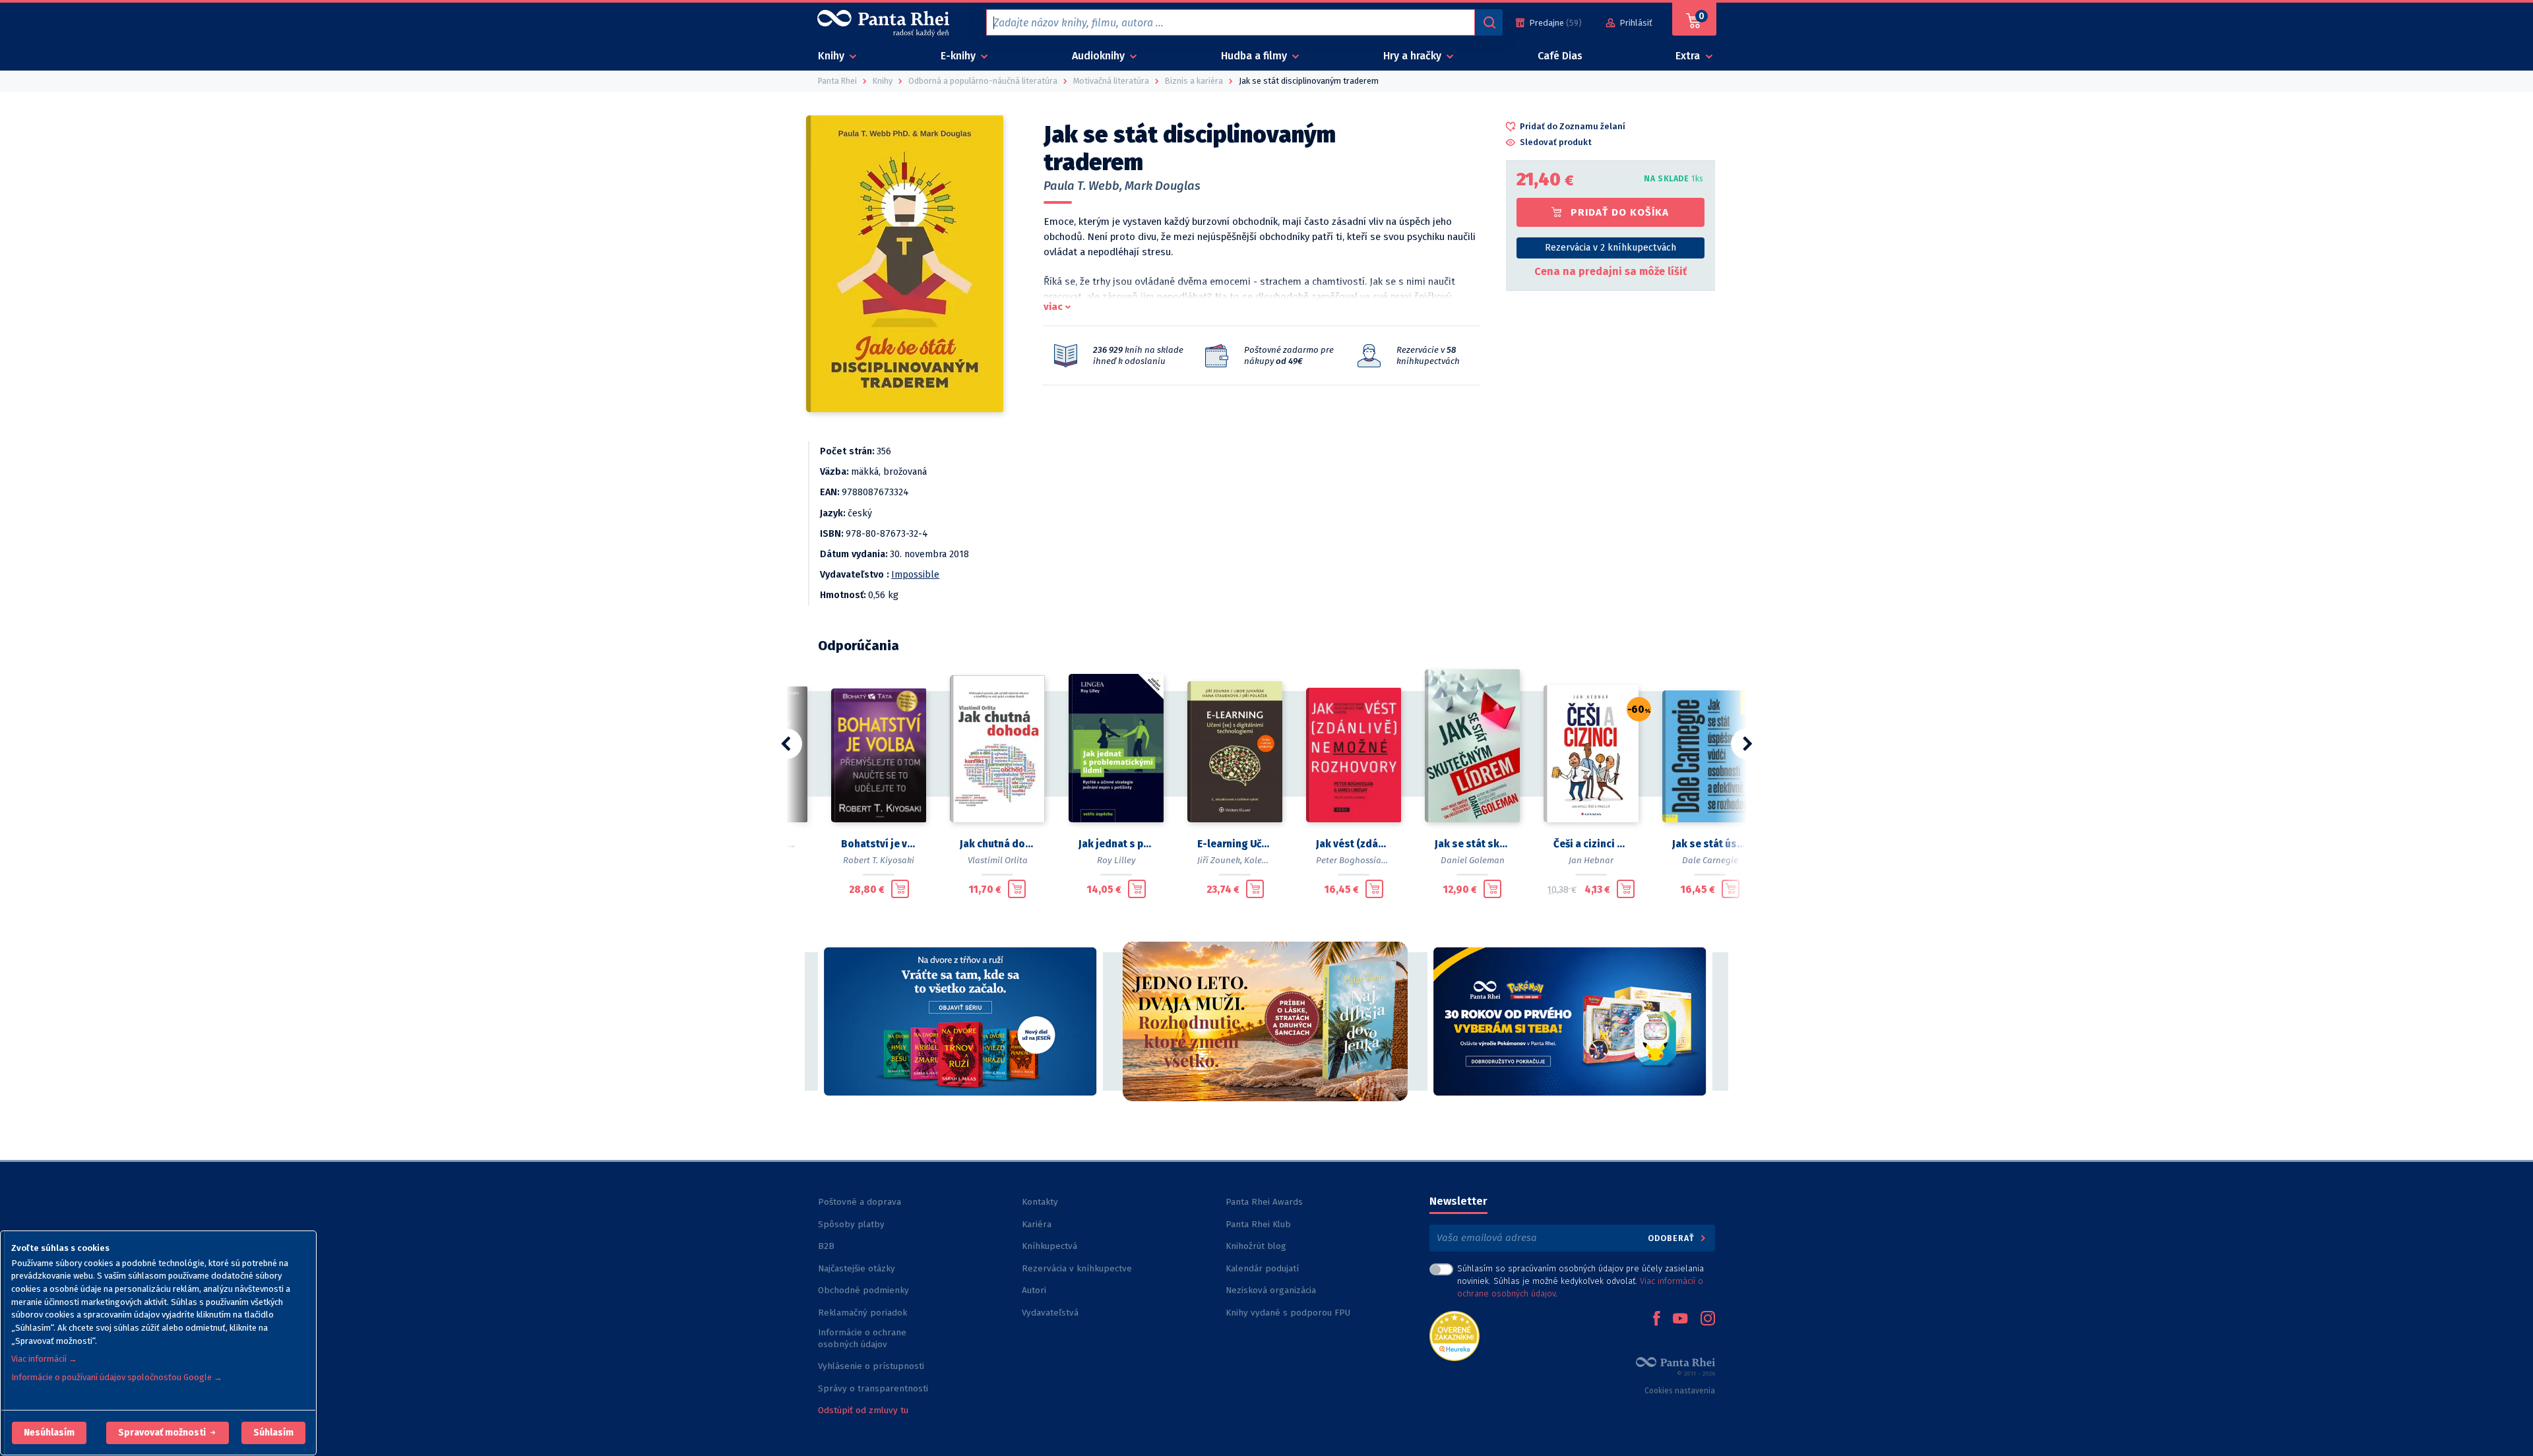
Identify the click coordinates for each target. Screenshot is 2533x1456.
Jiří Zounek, (1220, 860)
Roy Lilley (1116, 860)
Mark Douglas (1163, 186)
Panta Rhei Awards (1264, 1202)
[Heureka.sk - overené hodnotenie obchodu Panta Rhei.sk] (1454, 1335)
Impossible (915, 575)
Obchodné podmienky (863, 1290)
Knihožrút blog (1256, 1246)
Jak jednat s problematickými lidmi (1116, 844)
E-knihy (959, 56)
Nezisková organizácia (1271, 1290)
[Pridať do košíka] (900, 889)
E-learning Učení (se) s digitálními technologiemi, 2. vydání (1235, 844)
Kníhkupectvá (1049, 1246)
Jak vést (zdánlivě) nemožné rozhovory (1354, 844)
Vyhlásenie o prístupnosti (871, 1366)
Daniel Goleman (1473, 860)
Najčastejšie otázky (857, 1268)
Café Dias (1560, 56)
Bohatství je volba (879, 844)
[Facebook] (1656, 1319)
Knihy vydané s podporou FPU (1288, 1313)
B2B (826, 1246)
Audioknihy (1100, 56)
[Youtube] (1680, 1319)
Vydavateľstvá (1050, 1313)
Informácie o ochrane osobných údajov (862, 1338)
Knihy (832, 56)
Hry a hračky (1414, 56)
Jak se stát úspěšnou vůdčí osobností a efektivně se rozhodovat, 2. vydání (1710, 844)
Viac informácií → (44, 1359)
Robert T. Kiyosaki (879, 860)
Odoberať (1673, 1238)
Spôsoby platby (851, 1224)
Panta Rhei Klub (1258, 1224)
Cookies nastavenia (1680, 1391)
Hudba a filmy (1255, 56)
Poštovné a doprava (860, 1202)
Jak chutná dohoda (997, 844)
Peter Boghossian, (1352, 860)
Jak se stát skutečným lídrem (1472, 844)
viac (1053, 307)
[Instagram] (1708, 1319)
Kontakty (1040, 1202)
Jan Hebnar (1591, 860)
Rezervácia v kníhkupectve (1077, 1268)
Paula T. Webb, (1083, 186)
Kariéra (1037, 1224)
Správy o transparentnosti (874, 1388)
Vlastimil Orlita (998, 860)
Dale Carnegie (1710, 860)
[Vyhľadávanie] (1489, 22)
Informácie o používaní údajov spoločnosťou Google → (117, 1377)
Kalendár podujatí (1262, 1268)
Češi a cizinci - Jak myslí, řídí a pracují (1591, 844)
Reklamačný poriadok (862, 1313)
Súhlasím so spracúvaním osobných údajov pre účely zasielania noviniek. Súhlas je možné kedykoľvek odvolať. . (1580, 1281)
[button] (49, 1433)
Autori (1034, 1290)
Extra (1689, 56)
